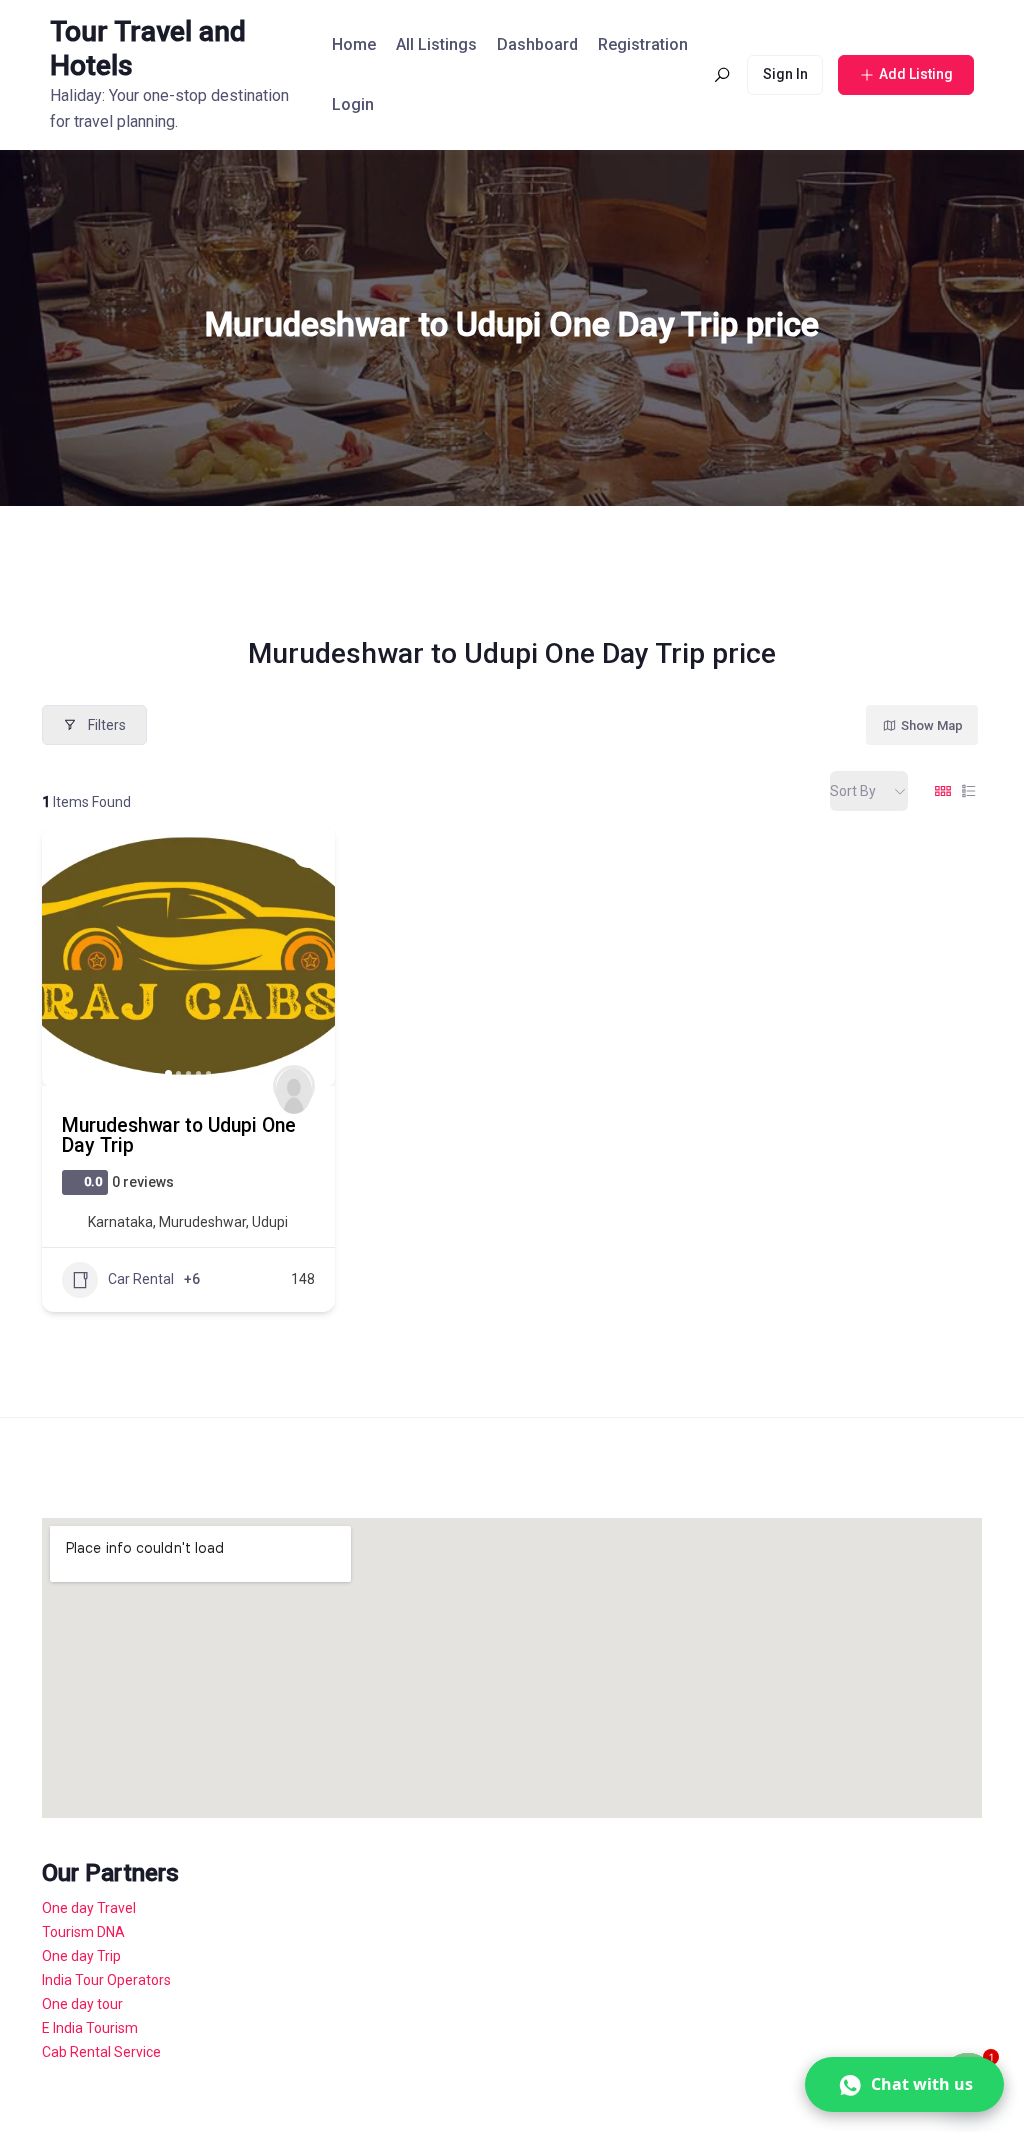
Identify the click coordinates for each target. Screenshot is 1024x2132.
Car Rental (141, 1279)
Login (353, 104)
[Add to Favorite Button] (308, 853)
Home (354, 44)
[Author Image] (294, 1086)
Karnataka (120, 1222)
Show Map (932, 725)
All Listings (436, 44)
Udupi (270, 1222)
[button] (67, 956)
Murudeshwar (202, 1222)
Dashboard (537, 44)
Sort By (853, 791)
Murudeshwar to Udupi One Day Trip (179, 1135)
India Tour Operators (106, 1980)
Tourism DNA (83, 1932)
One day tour (82, 2004)
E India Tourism (90, 2028)
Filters (107, 725)
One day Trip (81, 1956)
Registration (643, 44)
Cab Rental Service (101, 2052)
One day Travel (89, 1908)
